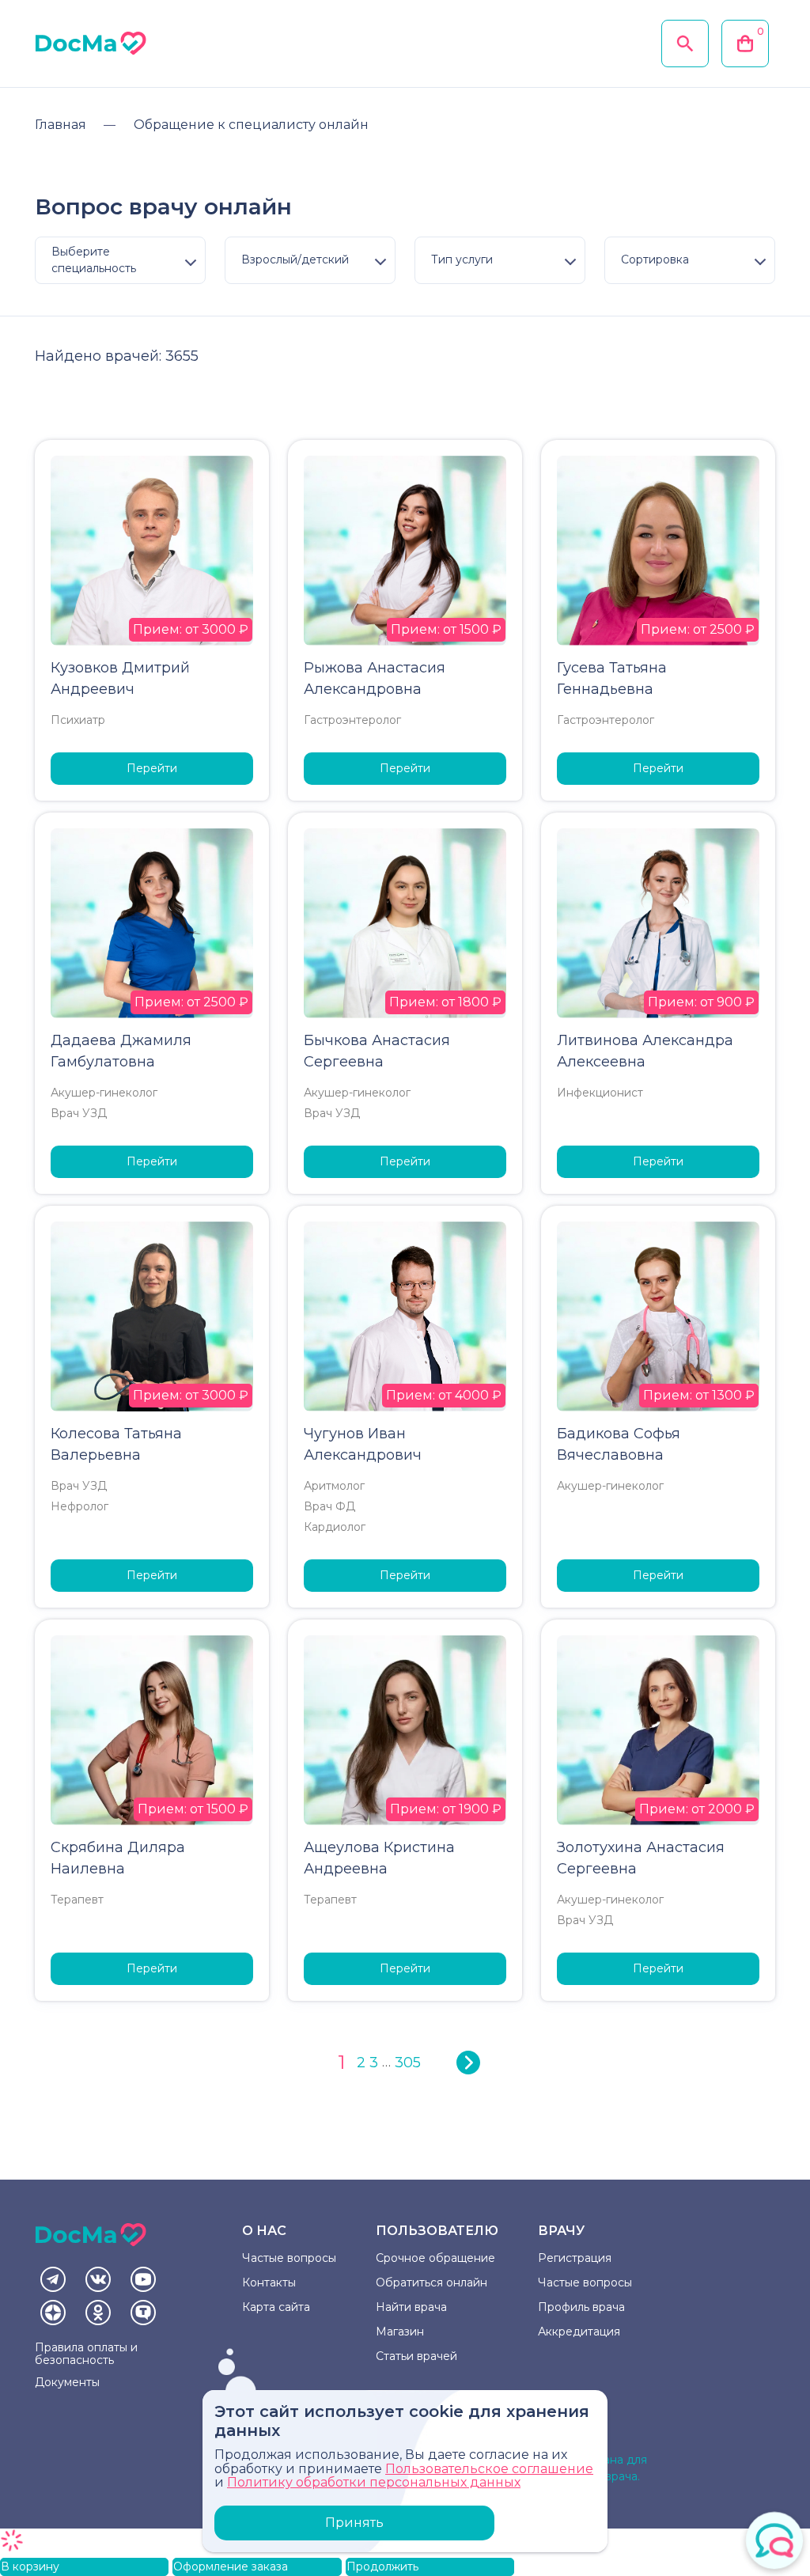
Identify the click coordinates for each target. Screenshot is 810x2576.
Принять (354, 2523)
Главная (61, 125)
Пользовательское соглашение (489, 2469)
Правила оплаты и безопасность (86, 2354)
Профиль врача (581, 2307)
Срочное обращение (435, 2258)
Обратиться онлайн (431, 2282)
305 (408, 2063)
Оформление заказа (231, 2567)
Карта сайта (276, 2307)
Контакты (269, 2282)
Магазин (400, 2332)
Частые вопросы (289, 2258)
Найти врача (411, 2307)
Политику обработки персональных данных (374, 2482)
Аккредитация (579, 2332)
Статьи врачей (416, 2356)
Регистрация (575, 2258)
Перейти (152, 768)
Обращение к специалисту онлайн (251, 125)
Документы (67, 2382)
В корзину (30, 2567)
